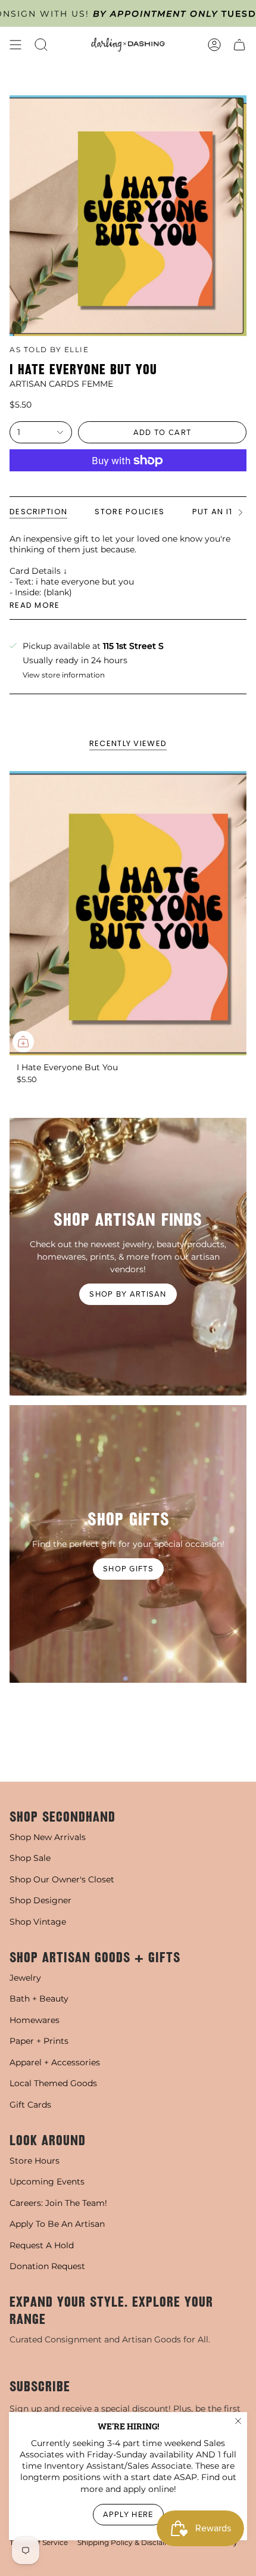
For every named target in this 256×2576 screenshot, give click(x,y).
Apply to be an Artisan (57, 2224)
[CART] (239, 45)
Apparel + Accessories (55, 2062)
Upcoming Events (47, 2182)
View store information (64, 675)
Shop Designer (40, 1900)
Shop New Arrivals (48, 1837)
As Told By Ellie (49, 349)
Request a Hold (42, 2245)
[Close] (238, 2421)
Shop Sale (30, 1858)
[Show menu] (15, 45)
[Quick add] (23, 1042)
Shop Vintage (38, 1922)
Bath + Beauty (39, 1999)
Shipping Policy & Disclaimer (128, 2542)
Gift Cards (30, 2105)
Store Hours (35, 2161)
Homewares (35, 2020)
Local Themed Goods (53, 2083)
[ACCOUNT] (214, 45)
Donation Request (47, 2266)
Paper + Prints (39, 2041)
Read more (35, 605)
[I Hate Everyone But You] (128, 913)
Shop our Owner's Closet (62, 1879)
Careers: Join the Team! (58, 2203)
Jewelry (25, 1978)
